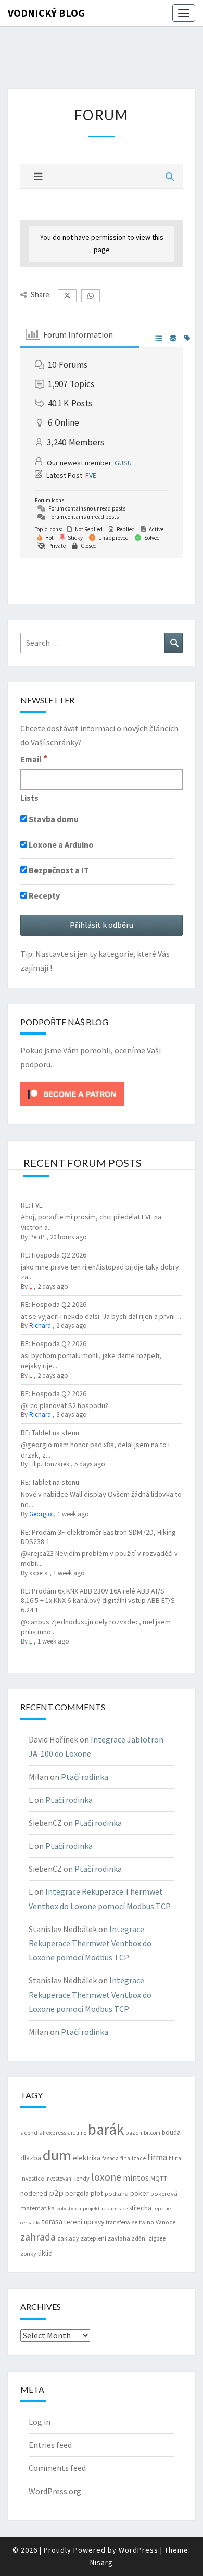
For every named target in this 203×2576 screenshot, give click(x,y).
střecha (140, 2208)
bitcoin (152, 2133)
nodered (34, 2193)
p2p (56, 2193)
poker (139, 2193)
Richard (40, 1326)
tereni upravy (84, 2222)
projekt (91, 2208)
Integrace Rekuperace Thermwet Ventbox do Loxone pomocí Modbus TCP (90, 1943)
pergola (77, 2193)
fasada (110, 2158)
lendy (82, 2178)
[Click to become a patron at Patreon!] (72, 1093)
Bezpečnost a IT (58, 870)
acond (29, 2132)
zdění (139, 2238)
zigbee (157, 2238)
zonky (28, 2253)
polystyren (69, 2208)
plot (97, 2193)
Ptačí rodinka (85, 1777)
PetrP (37, 1237)
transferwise (122, 2222)
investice (32, 2179)
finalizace (133, 2158)
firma (157, 2157)
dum (57, 2155)
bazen (134, 2133)
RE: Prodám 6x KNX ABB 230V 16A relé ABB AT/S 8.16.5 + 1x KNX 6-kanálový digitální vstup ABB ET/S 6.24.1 (98, 1600)
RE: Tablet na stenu (50, 1433)
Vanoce (166, 2222)
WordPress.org (55, 2491)
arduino (77, 2133)
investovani (59, 2179)
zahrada (38, 2237)
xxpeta (39, 1573)
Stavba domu (53, 819)
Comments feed (57, 2468)
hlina (175, 2158)
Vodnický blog (46, 13)
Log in (40, 2422)
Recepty (43, 895)
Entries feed (50, 2445)
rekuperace (115, 2208)
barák (106, 2129)
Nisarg (102, 2562)
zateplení (93, 2238)
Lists (29, 798)
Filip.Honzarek (49, 1464)
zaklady (68, 2238)
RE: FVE (32, 1205)
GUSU (123, 463)
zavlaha (119, 2238)
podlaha (117, 2193)
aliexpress (53, 2132)
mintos (136, 2177)
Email (34, 758)
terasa (52, 2222)
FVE (91, 475)
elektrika (87, 2158)
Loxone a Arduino (60, 844)
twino (147, 2222)
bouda (171, 2132)
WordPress (138, 2550)
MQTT (159, 2178)
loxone (106, 2177)
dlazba (31, 2158)
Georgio (41, 1514)
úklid (45, 2253)
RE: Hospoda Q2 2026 (54, 1255)
